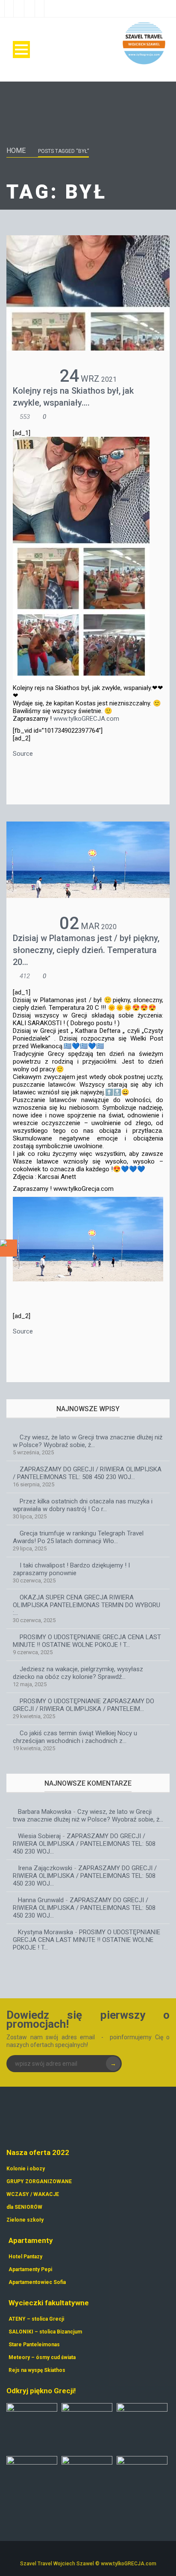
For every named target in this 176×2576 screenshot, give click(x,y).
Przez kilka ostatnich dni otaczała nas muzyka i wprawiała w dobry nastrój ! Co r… (83, 1505)
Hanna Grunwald (41, 1900)
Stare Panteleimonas (34, 2345)
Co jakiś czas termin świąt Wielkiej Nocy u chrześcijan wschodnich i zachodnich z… (75, 1737)
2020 (109, 927)
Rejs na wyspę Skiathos (37, 2370)
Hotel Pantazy (25, 2257)
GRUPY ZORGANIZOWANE (39, 2181)
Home (16, 151)
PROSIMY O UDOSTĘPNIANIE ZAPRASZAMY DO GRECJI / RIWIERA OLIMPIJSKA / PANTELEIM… (84, 1705)
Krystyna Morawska (45, 1932)
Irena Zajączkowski (45, 1868)
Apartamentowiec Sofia (37, 2282)
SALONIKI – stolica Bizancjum (45, 2332)
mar (90, 926)
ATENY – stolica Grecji (36, 2319)
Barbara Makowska (45, 1812)
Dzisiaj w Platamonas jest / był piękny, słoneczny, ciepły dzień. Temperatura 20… (86, 950)
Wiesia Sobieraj (39, 1836)
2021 (109, 379)
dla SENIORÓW (24, 2207)
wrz (90, 379)
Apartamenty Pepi (30, 2269)
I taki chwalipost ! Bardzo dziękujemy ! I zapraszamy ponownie (71, 1569)
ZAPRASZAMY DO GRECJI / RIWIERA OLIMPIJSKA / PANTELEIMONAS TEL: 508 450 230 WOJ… (87, 1473)
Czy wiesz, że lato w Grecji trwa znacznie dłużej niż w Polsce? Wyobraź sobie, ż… (88, 1441)
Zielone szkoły (25, 2220)
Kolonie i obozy (26, 2169)
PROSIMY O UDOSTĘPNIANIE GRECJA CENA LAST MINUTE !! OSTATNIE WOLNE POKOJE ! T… (87, 1641)
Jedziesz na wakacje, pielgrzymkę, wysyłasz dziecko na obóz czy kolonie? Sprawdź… (78, 1673)
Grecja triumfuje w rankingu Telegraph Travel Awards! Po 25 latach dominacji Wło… (78, 1537)
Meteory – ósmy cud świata (42, 2357)
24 (69, 376)
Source (23, 754)
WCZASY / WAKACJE (33, 2194)
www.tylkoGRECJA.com (86, 719)
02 (69, 923)
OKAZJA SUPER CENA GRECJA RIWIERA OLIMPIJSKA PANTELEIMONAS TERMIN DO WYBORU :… (87, 1605)
